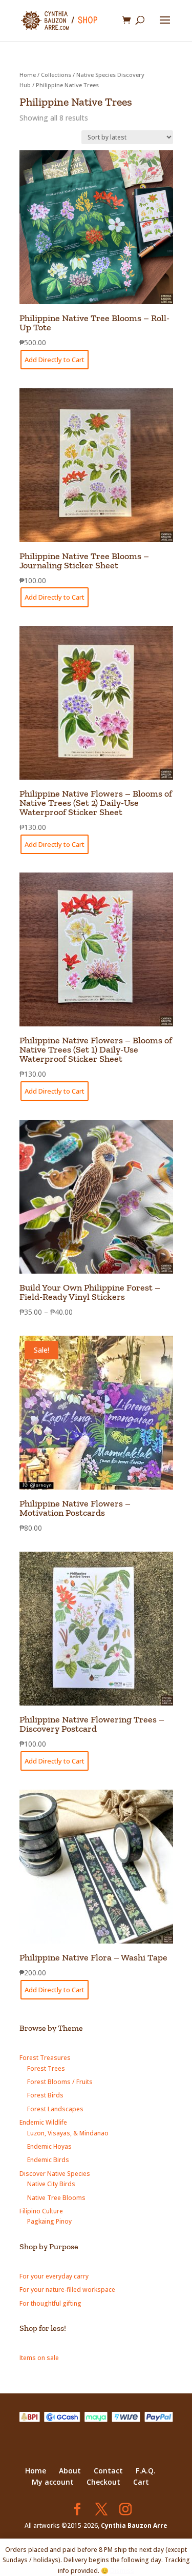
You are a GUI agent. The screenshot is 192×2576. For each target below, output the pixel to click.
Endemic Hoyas (49, 2146)
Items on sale (39, 2358)
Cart (141, 2482)
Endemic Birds (48, 2160)
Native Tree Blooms (56, 2198)
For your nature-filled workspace (67, 2290)
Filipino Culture (41, 2211)
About (70, 2471)
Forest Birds (45, 2095)
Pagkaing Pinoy (49, 2221)
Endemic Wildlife (43, 2122)
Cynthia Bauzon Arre (134, 2525)
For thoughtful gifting (50, 2303)
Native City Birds (51, 2184)
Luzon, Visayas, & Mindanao (68, 2133)
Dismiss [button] (122, 2571)
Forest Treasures (45, 2058)
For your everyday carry (54, 2276)
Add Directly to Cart (55, 360)
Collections (56, 75)
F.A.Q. (146, 2471)
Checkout (103, 2482)
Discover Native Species (55, 2174)
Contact (108, 2471)
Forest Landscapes (55, 2109)
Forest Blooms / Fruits (60, 2082)
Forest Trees (46, 2068)
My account (53, 2482)
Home (28, 75)
